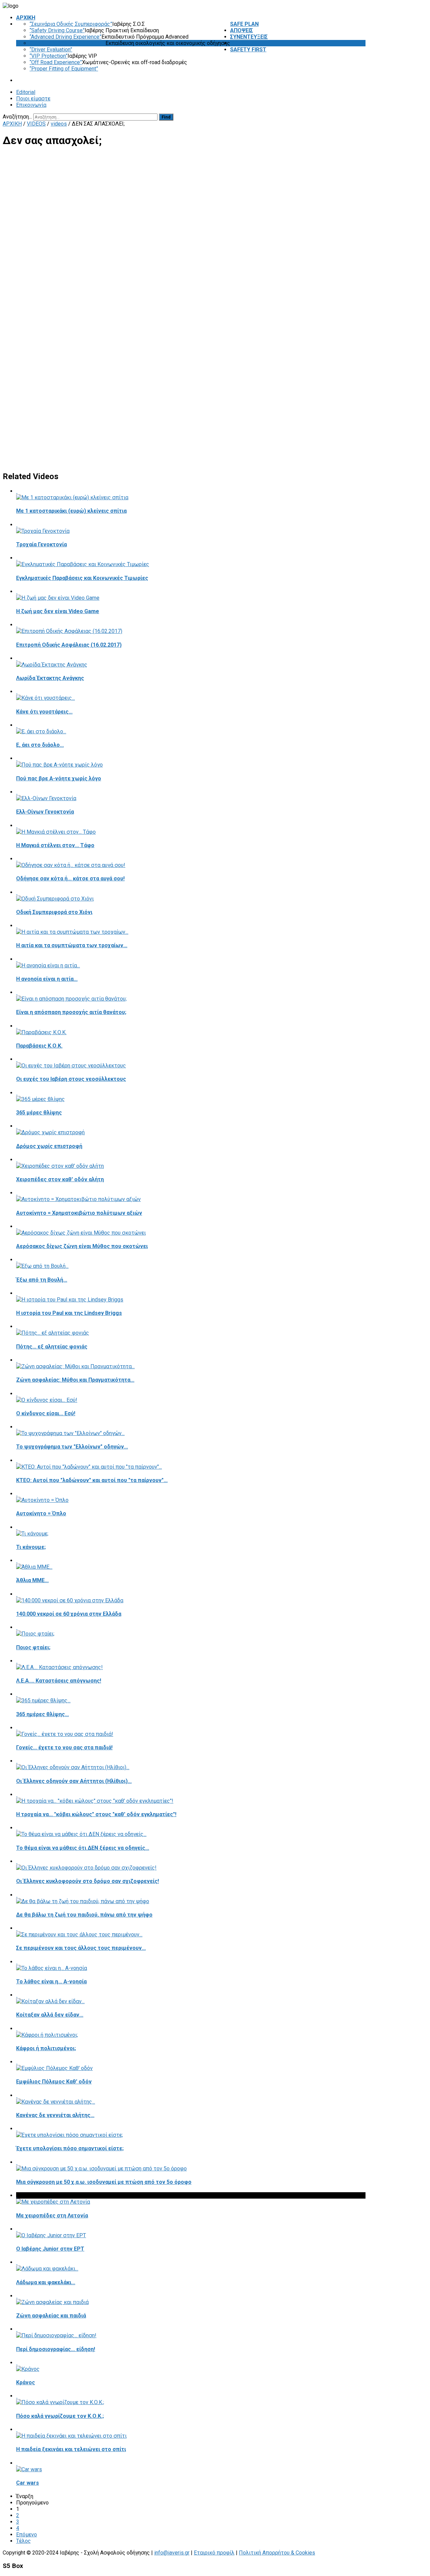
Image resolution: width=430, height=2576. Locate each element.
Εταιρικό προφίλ (214, 2553)
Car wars (28, 2483)
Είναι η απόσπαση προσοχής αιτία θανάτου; (71, 1012)
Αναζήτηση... (17, 117)
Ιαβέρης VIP (82, 56)
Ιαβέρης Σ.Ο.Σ (128, 24)
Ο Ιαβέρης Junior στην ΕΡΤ (50, 2249)
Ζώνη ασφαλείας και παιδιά (51, 2316)
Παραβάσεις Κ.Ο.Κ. (39, 1046)
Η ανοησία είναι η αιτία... (47, 979)
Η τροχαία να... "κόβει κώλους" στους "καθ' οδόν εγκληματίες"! (96, 1814)
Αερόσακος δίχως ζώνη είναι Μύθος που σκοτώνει (82, 1246)
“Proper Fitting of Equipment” (64, 69)
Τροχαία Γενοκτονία (41, 544)
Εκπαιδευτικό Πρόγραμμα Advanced (145, 37)
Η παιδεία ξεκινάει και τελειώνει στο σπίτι (71, 2449)
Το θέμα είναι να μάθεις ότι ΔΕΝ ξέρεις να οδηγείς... (83, 1848)
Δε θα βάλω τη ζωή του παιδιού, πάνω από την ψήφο (84, 1915)
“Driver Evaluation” (51, 50)
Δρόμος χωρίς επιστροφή (49, 1146)
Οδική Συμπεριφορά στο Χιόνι (54, 912)
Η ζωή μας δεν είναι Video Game (58, 611)
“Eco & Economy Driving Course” (68, 43)
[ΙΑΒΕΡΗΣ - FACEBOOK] (364, 117)
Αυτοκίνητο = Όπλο (41, 1513)
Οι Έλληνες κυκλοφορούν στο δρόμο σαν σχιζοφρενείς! (88, 1881)
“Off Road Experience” (56, 62)
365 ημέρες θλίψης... (42, 1714)
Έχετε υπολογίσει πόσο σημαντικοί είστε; (70, 2148)
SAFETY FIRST (248, 50)
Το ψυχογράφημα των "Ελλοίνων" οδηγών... (72, 1447)
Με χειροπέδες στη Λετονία (52, 2216)
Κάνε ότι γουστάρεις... (44, 712)
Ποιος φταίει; (33, 1647)
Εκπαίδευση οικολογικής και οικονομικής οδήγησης (168, 43)
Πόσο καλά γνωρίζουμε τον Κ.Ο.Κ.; (60, 2416)
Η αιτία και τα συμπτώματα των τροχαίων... (72, 945)
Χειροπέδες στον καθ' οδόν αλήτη (60, 1179)
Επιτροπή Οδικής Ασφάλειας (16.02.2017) (69, 645)
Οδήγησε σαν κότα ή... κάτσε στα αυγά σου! (70, 879)
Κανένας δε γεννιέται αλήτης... (55, 2115)
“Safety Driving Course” (57, 30)
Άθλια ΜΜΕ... (32, 1580)
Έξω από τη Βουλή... (42, 1280)
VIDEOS (240, 43)
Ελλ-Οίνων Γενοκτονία (45, 812)
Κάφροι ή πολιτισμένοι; (46, 2048)
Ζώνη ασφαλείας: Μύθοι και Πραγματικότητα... (75, 1380)
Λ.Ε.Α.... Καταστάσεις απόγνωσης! (59, 1681)
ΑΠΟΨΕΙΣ (242, 30)
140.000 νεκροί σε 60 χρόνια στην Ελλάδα (69, 1614)
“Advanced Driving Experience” (66, 37)
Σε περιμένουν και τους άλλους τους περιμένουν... (81, 1948)
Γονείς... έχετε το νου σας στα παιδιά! (64, 1747)
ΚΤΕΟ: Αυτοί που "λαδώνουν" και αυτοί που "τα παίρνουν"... (92, 1480)
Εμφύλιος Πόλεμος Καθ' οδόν (54, 2082)
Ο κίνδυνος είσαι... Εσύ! (46, 1413)
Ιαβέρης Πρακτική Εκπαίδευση (122, 30)
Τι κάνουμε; (31, 1547)
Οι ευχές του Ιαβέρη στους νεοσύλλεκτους (71, 1079)
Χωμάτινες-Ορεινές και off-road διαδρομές (135, 62)
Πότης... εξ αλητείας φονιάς (52, 1347)
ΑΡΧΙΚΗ (26, 18)
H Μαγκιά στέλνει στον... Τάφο (55, 845)
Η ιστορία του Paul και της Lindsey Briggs (69, 1313)
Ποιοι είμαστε (33, 99)
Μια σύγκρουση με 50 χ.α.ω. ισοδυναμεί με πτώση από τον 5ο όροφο (104, 2182)
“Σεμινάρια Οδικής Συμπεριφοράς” (71, 24)
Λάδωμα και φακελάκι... (46, 2282)
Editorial (26, 92)
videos (59, 124)
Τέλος (24, 2541)
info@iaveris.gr (172, 2553)
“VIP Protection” (49, 56)
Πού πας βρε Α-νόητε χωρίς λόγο (59, 778)
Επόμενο (27, 2535)
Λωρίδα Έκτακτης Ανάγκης (50, 678)
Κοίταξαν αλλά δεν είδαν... (50, 2015)
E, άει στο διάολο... (40, 745)
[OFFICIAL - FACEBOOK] (359, 117)
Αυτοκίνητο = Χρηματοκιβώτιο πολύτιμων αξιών (79, 1213)
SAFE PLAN (244, 24)
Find (166, 117)
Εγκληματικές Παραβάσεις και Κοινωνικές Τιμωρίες (82, 578)
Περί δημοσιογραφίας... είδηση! (56, 2349)
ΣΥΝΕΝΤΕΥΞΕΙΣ (249, 37)
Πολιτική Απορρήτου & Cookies (277, 2553)
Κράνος (26, 2382)
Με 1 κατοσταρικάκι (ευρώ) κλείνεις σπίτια (71, 511)
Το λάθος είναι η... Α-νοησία (51, 1982)
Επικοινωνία (31, 105)
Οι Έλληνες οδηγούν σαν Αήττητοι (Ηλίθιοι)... (74, 1781)
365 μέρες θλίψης (39, 1113)
